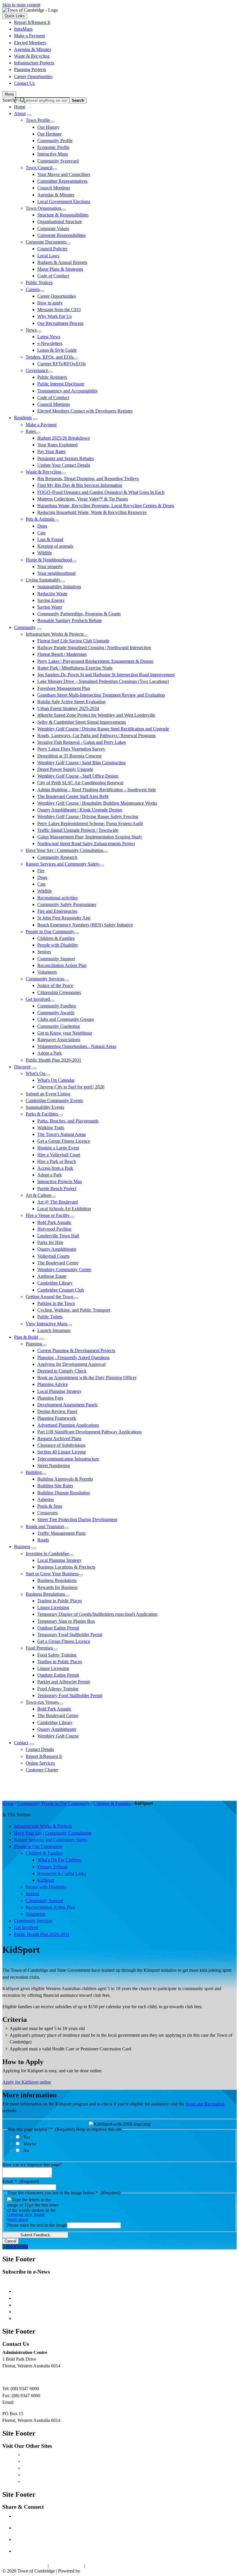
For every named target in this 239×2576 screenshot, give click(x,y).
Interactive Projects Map (60, 1182)
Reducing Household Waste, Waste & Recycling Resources (92, 512)
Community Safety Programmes (67, 904)
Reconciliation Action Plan (62, 965)
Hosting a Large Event (58, 1148)
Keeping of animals (55, 546)
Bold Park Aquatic (54, 1222)
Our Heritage (49, 134)
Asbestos (46, 1499)
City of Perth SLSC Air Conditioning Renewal (80, 783)
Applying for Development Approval (71, 1364)
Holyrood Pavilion (54, 1229)
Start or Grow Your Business (52, 1574)
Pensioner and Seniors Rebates (66, 458)
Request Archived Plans (59, 1438)
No (26, 2151)
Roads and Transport (45, 1526)
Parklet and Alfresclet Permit (64, 1682)
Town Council (39, 168)
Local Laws (48, 256)
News (31, 330)
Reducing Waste (52, 594)
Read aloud (17, 2220)
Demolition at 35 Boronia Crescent (69, 756)
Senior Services (28, 2312)
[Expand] (29, 115)
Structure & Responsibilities (63, 215)
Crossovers (48, 1513)
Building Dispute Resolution (64, 1493)
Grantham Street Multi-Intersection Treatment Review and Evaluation (101, 695)
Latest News (49, 337)
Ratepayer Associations (59, 1040)
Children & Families (56, 938)
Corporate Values (53, 229)
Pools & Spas (50, 1506)
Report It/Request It (44, 1756)
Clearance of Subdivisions (61, 1445)
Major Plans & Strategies (60, 269)
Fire (41, 871)
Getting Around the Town (49, 1297)
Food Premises (39, 1648)
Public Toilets (50, 1317)
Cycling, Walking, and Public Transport (74, 1310)
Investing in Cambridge (47, 1554)
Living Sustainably (43, 580)
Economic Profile (53, 147)
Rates (31, 431)
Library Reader (28, 2298)
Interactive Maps (53, 154)
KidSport (46, 1880)
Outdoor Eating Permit (58, 1628)
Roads (43, 1540)
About (20, 113)
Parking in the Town (56, 1303)
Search (9, 100)
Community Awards (56, 1013)
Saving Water (50, 607)
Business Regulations (57, 1580)
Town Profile (38, 120)
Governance (37, 370)
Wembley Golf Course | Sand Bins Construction (81, 763)
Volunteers (47, 972)
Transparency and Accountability (68, 391)
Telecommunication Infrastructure (68, 1459)
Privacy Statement (66, 2566)
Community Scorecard (58, 161)
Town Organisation (43, 208)
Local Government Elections (64, 201)
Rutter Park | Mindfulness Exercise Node (75, 668)
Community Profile (55, 141)
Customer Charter (42, 1770)
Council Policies (52, 249)
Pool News (24, 2305)
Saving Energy (51, 600)
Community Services (45, 979)
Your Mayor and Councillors (64, 174)
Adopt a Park (50, 1053)
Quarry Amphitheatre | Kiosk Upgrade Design (80, 810)
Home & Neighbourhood (49, 560)
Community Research (57, 857)
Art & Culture (38, 1195)
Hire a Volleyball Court (59, 1155)
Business (22, 1547)
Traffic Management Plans (61, 1533)
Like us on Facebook (41, 2516)
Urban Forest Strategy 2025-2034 (68, 708)
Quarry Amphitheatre (57, 1249)
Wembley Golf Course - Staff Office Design (78, 776)
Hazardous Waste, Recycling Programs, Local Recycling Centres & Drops (106, 506)
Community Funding (57, 1006)
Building (34, 1472)
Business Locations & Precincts (66, 1567)
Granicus (90, 2571)
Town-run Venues (42, 1702)
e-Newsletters (50, 343)
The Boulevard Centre (58, 1263)
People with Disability (58, 945)
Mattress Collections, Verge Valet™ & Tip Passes (83, 499)
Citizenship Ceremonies (59, 992)
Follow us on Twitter (41, 2528)
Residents (23, 418)
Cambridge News (30, 2291)
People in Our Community (50, 932)
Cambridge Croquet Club (61, 1290)
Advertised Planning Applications (68, 1425)
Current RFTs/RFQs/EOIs (61, 364)
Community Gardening (59, 1026)
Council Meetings (54, 188)
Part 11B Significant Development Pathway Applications (89, 1432)
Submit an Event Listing (48, 1094)
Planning (34, 1344)
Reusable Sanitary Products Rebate (70, 620)
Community (25, 627)
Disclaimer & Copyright (24, 2566)
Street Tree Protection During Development (77, 1519)
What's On (35, 1073)
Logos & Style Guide (57, 350)
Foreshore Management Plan (64, 688)
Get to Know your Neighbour (65, 1033)
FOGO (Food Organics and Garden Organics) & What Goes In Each (101, 492)
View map (12, 2377)
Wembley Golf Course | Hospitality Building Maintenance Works (97, 803)
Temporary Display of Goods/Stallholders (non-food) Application (97, 1614)
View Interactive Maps (46, 1324)
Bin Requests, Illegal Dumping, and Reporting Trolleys (88, 479)
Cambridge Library (55, 1283)
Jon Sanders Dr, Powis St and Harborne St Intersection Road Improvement (106, 675)
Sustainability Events (45, 1107)
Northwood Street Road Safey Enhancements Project (86, 844)
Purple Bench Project (57, 1189)
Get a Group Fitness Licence (64, 1141)
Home (8, 1803)
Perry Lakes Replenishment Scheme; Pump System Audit (90, 823)
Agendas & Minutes (56, 195)
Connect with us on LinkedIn (49, 2551)
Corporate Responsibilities (61, 235)
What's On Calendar (56, 1080)
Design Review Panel (57, 1411)
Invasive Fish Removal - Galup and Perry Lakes (82, 742)
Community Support (56, 959)
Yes (27, 2137)
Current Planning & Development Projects (76, 1350)
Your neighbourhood (56, 573)
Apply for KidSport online (27, 2082)
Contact (21, 1743)
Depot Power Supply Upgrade (65, 769)
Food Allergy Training (58, 1689)
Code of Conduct (53, 276)
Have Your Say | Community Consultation (64, 850)
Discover (22, 1067)
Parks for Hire (50, 1242)
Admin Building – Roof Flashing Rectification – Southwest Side (97, 790)
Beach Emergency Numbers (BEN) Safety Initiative (85, 925)
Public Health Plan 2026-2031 (53, 1060)
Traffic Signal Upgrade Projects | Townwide (78, 830)
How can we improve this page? (32, 2164)
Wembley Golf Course (58, 1736)
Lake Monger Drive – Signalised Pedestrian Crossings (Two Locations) (103, 681)
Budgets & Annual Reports (62, 262)
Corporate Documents (46, 242)
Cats (41, 533)
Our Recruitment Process (60, 323)
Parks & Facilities (42, 1114)
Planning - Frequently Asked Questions (73, 1357)
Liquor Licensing (53, 1607)
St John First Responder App (64, 918)
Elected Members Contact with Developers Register (85, 411)
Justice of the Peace (55, 985)
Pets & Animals (40, 519)
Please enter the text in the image (37, 2225)
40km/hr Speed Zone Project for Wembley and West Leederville (96, 715)
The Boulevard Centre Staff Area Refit (73, 796)
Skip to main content (21, 5)
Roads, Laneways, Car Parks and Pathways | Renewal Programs (96, 735)
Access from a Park (55, 1168)
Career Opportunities (57, 296)
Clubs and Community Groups (66, 1019)
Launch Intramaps (54, 1330)
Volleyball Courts (53, 1256)
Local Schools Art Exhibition (64, 1209)
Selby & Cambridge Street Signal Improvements (82, 722)
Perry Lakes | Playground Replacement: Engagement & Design (95, 661)
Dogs (42, 526)
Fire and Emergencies (57, 911)
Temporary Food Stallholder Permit (70, 1635)
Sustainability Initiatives (59, 587)
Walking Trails (51, 1128)
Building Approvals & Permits (65, 1479)
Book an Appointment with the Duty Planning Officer (87, 1378)
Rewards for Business (57, 1587)
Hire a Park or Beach (57, 1161)
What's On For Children (59, 1860)
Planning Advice (53, 1384)
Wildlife (45, 553)
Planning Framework (57, 1418)
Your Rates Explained (57, 445)
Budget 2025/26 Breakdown (64, 438)
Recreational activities (57, 898)
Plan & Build (26, 1337)
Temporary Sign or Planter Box (66, 1621)
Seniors (44, 952)
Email (21, 2181)
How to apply (50, 303)
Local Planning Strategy (59, 1391)
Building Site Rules (55, 1486)
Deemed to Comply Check (62, 1371)
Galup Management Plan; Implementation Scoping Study (90, 837)
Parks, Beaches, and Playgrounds (68, 1121)
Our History (48, 127)
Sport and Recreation (205, 2104)
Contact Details (40, 1749)
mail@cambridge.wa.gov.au (41, 2402)
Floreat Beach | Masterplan (62, 654)
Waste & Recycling (43, 472)
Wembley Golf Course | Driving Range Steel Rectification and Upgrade (103, 729)
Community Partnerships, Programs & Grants (79, 614)
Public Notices (39, 282)
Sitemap (94, 2566)
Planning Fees (50, 1398)
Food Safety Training (57, 1655)
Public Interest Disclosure (61, 384)
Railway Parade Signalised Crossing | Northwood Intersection (94, 647)
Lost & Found (50, 539)
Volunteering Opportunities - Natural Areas (77, 1046)
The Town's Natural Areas (61, 1134)
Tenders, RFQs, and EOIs (50, 357)
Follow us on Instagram (43, 2539)
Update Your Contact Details (64, 465)
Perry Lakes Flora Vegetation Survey (71, 749)
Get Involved (38, 999)
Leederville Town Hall (58, 1236)
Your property (50, 567)
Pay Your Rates (51, 451)
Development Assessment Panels (67, 1405)
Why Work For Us (55, 316)
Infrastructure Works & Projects (55, 634)
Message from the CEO (59, 310)
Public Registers (52, 377)
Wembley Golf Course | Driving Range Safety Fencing (88, 816)
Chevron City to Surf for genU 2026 (71, 1087)
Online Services (40, 1763)
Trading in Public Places (60, 1601)
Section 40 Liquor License (62, 1452)
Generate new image (26, 2214)
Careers (33, 289)
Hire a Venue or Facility (48, 1215)
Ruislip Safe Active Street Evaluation (71, 702)
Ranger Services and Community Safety (63, 864)
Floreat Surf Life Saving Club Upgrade (73, 641)
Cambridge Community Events (54, 1101)
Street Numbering (54, 1466)
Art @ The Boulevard (58, 1202)
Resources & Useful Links (62, 1873)
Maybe (30, 2144)
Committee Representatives (62, 181)
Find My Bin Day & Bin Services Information (80, 485)
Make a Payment (41, 425)
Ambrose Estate (52, 1276)
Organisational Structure (60, 222)
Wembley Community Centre (64, 1270)
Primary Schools (52, 1867)
